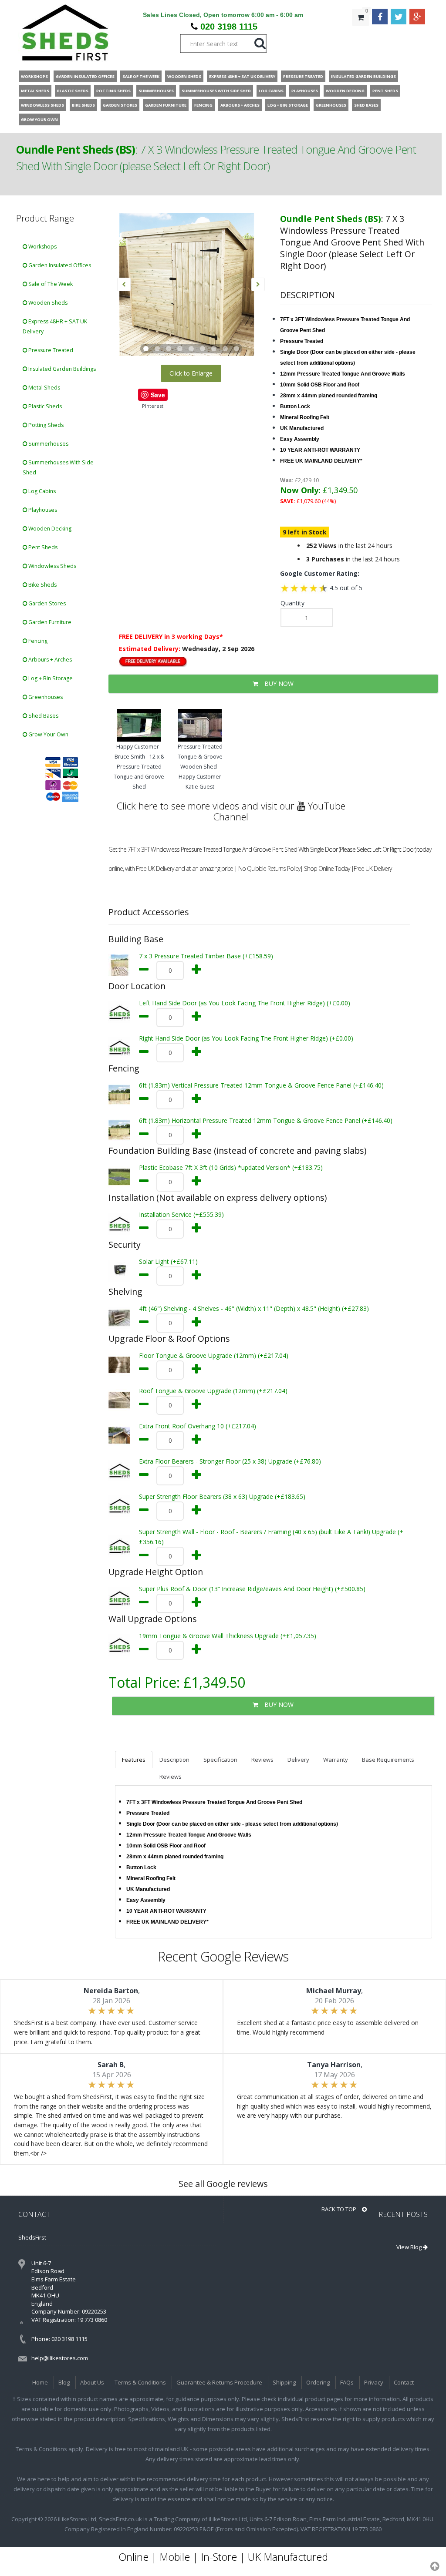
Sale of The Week (50, 284)
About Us (92, 2382)
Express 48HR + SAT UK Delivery (55, 326)
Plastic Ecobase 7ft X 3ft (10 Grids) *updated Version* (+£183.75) (231, 1167)
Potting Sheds (45, 425)
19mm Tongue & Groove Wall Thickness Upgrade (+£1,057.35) (228, 1636)
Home (40, 2382)
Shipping (284, 2382)
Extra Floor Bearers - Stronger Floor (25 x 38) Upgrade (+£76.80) (230, 1461)
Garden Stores (46, 603)
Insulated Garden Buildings (61, 369)
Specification (220, 1760)
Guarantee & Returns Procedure (219, 2382)
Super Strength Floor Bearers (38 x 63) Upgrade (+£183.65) (222, 1496)
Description (174, 1760)
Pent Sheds (42, 547)
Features (134, 1760)
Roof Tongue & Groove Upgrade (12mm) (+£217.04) (213, 1391)
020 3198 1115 (229, 27)
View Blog (410, 2247)
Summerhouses (48, 444)
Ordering (318, 2382)
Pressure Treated (50, 350)
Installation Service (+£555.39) (181, 1214)
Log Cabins (41, 491)
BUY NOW (278, 683)
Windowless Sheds (52, 566)
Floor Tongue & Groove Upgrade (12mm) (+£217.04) (214, 1355)
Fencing (37, 641)
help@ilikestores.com (60, 2358)
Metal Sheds (44, 388)
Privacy (374, 2382)
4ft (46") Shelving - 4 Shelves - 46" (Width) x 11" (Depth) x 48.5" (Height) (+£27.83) (254, 1308)
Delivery (298, 1760)
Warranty (336, 1760)
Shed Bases (43, 716)
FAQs (347, 2382)
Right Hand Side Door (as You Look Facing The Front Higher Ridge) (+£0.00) (246, 1038)
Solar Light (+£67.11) (168, 1261)
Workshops (42, 247)
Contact (404, 2382)
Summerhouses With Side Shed (58, 467)
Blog (64, 2382)
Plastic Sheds (44, 406)
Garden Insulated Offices (59, 265)
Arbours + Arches (49, 660)
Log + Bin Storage (50, 678)
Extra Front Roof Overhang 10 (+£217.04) (198, 1426)
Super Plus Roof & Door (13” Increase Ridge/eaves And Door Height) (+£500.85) (252, 1589)
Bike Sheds (42, 585)
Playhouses (42, 510)
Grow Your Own (48, 734)
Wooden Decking (49, 529)
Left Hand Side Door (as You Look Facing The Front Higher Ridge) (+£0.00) (245, 1003)
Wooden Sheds (47, 303)
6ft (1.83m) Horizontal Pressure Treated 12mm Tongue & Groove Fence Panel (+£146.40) (266, 1120)
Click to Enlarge (191, 373)
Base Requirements (388, 1760)
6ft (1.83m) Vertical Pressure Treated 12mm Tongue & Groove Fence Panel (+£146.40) (261, 1085)
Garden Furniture (49, 622)
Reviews (262, 1760)
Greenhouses (45, 697)
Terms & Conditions (140, 2382)
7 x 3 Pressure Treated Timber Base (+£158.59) (206, 956)
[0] (361, 35)
